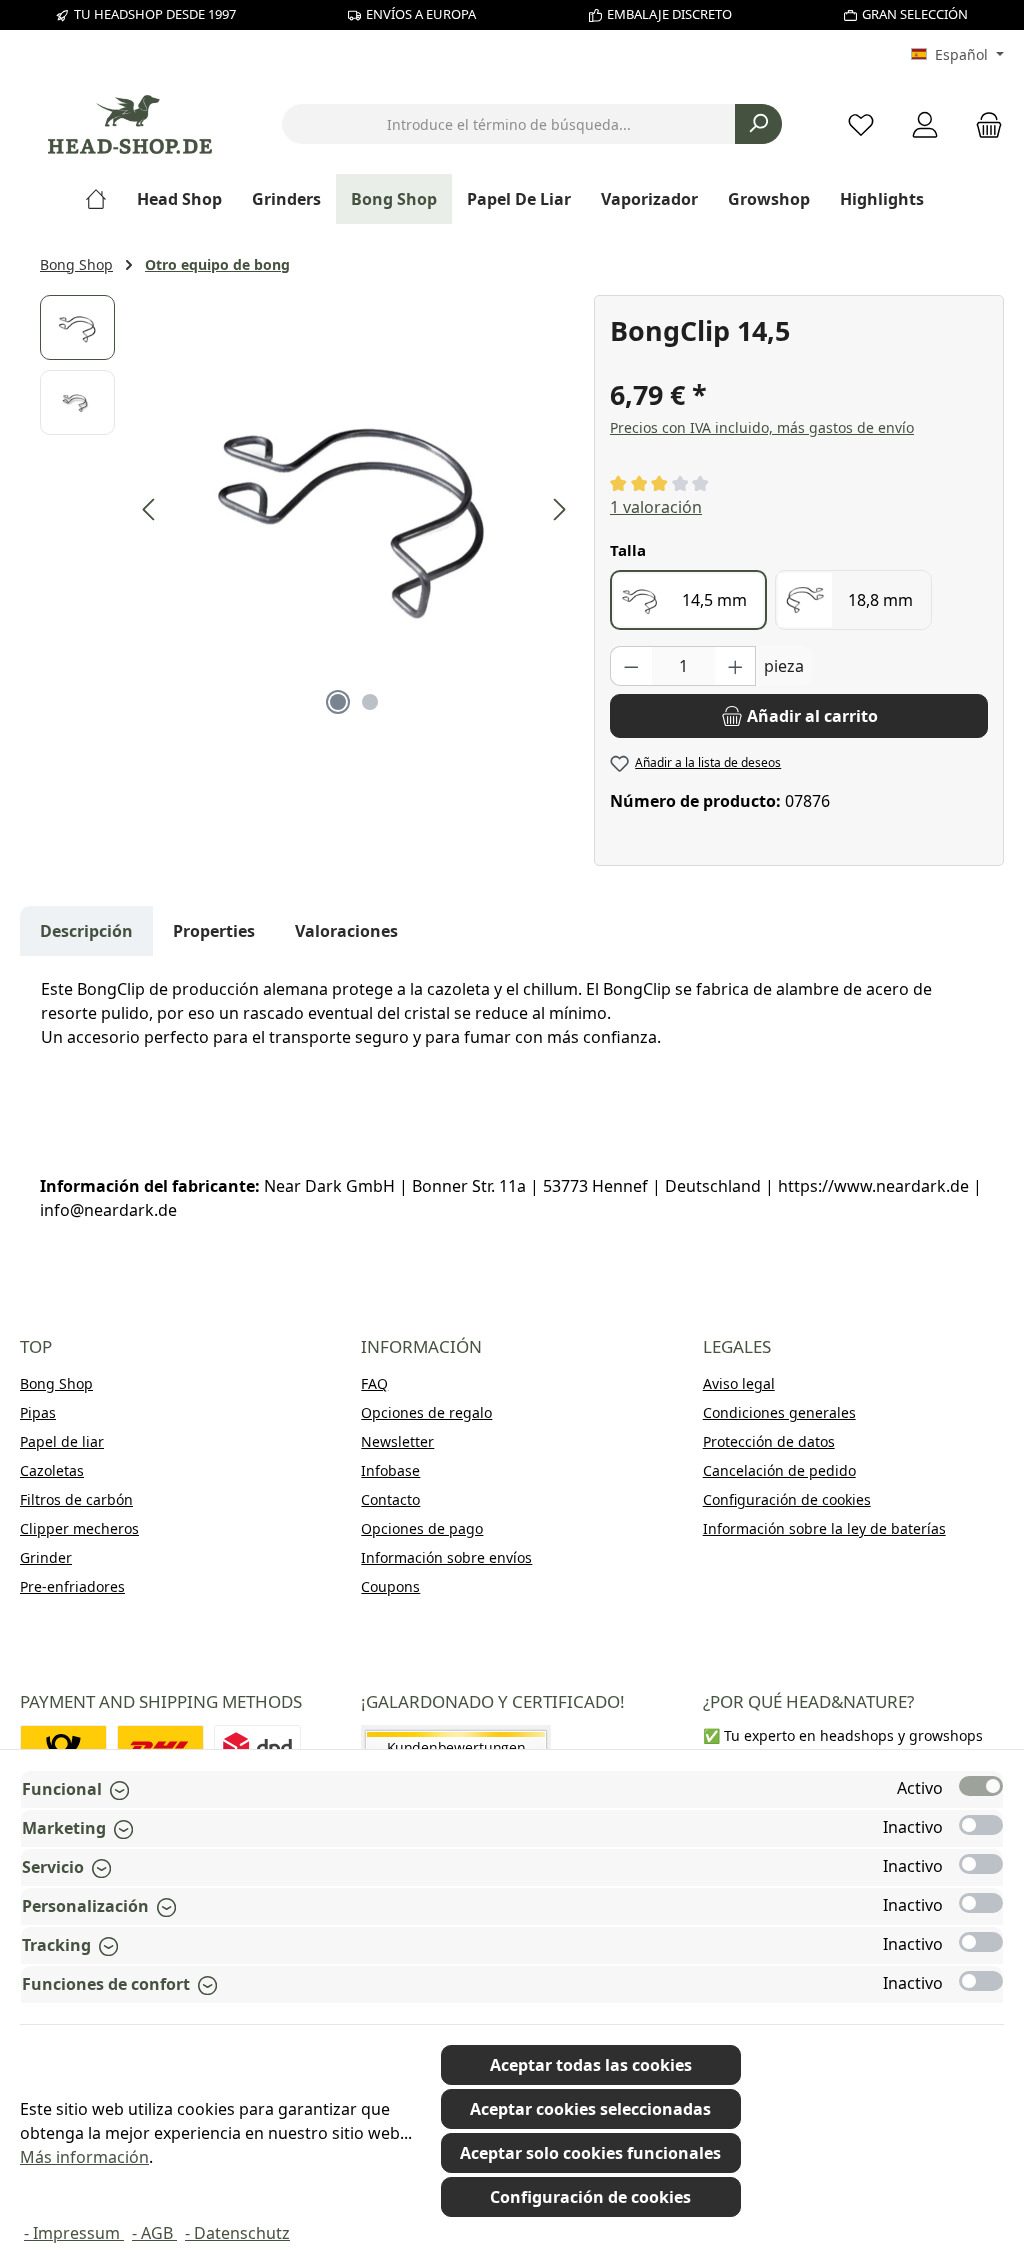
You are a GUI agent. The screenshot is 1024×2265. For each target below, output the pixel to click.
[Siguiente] (559, 509)
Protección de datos (769, 1441)
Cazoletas (52, 1470)
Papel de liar (62, 1441)
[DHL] (160, 1747)
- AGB (154, 2233)
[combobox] (509, 124)
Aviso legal (739, 1383)
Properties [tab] (214, 931)
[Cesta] (983, 124)
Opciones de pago (422, 1528)
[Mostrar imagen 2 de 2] (370, 702)
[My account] (925, 124)
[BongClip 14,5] (354, 510)
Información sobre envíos (446, 1557)
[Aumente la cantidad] (736, 666)
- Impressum (74, 2233)
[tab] (86, 931)
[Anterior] (150, 509)
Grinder (46, 1557)
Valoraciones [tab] (346, 931)
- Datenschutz (237, 2233)
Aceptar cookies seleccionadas (590, 2109)
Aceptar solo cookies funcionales (590, 2153)
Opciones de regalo (426, 1412)
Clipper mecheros (79, 1528)
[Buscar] (758, 124)
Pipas (38, 1412)
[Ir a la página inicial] (130, 124)
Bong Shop (56, 1383)
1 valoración (656, 507)
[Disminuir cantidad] (631, 666)
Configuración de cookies (787, 1499)
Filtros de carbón (76, 1499)
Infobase (390, 1470)
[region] (307, 510)
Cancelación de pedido (779, 1470)
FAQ (374, 1383)
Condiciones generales (779, 1412)
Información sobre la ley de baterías (824, 1528)
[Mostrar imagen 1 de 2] (338, 702)
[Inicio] (103, 199)
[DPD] (257, 1747)
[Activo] (981, 1786)
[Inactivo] (981, 1825)
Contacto (390, 1499)
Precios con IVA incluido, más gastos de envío (762, 427)
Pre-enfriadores (72, 1586)
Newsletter (397, 1441)
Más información (84, 2157)
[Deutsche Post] (63, 1747)
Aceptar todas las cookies (591, 2065)
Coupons (390, 1586)
